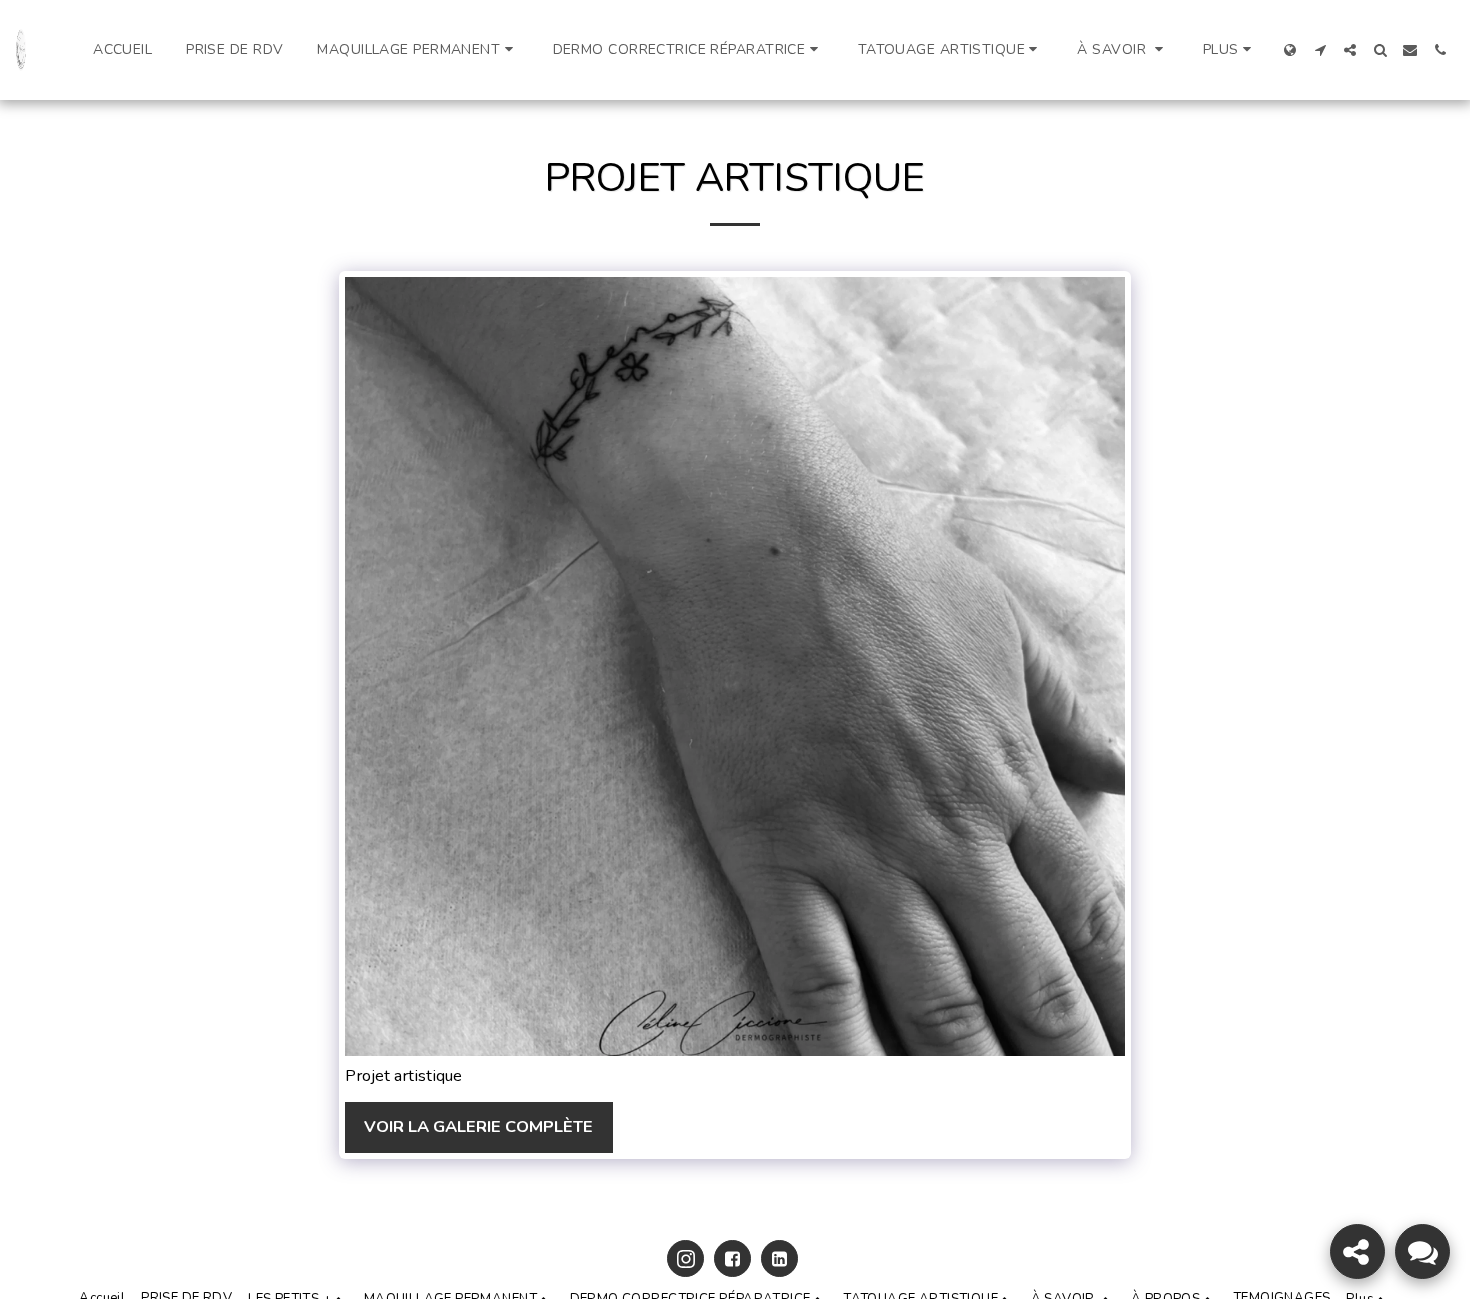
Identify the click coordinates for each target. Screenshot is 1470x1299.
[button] (417, 49)
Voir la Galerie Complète (478, 1126)
